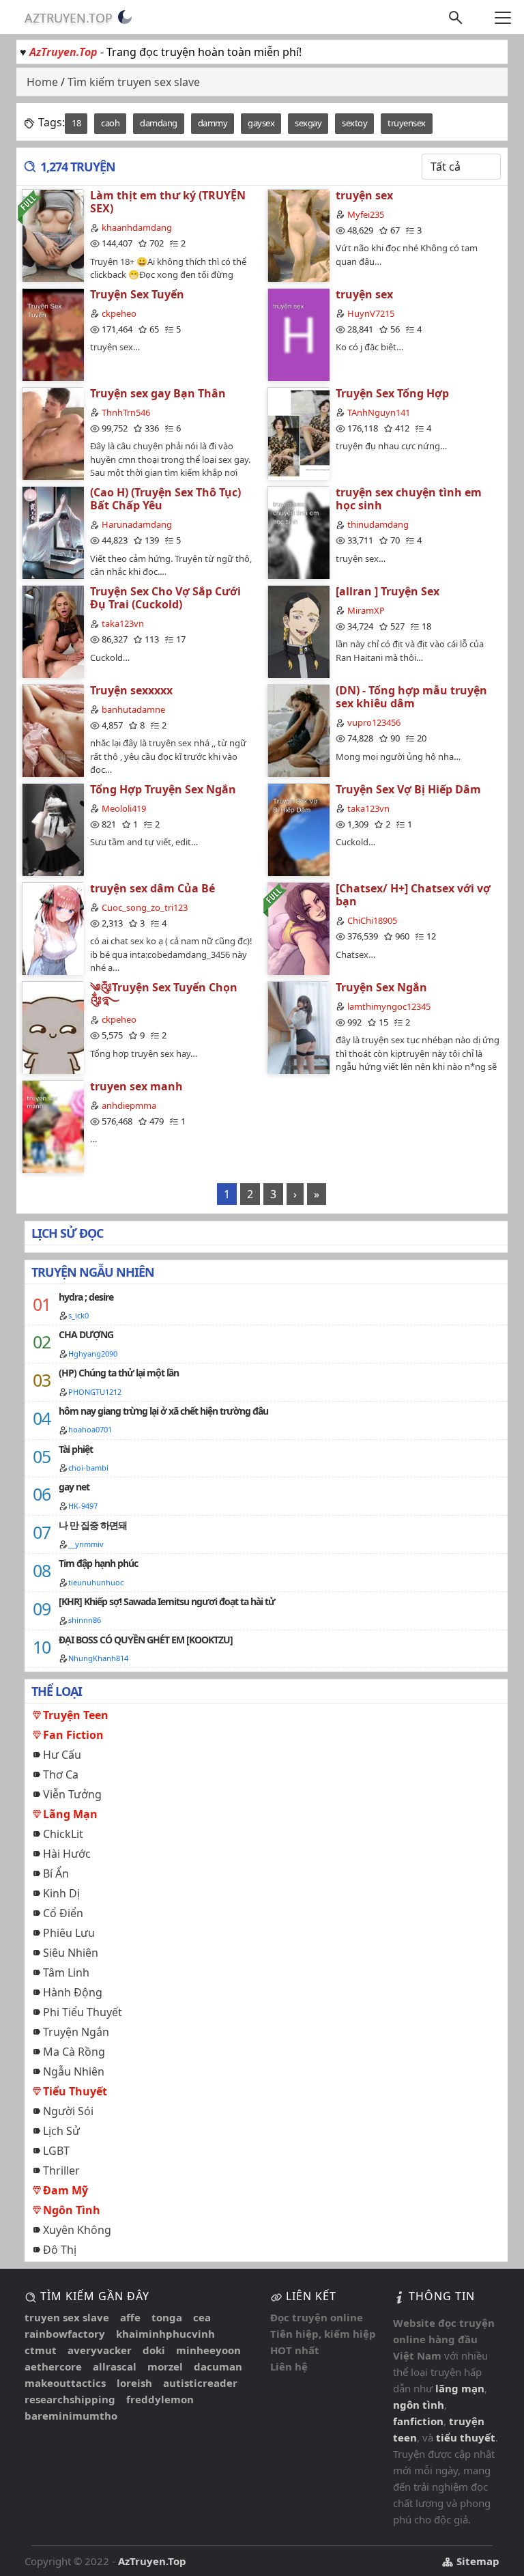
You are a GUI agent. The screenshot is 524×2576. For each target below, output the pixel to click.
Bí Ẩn (56, 1873)
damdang (159, 123)
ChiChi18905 (372, 920)
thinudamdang (378, 524)
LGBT (56, 2151)
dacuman (218, 2366)
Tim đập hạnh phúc (98, 1563)
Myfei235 (366, 214)
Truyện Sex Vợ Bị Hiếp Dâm (408, 789)
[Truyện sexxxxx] (53, 730)
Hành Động (73, 1992)
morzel (165, 2366)
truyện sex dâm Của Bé (152, 888)
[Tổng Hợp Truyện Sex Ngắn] (53, 829)
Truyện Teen (76, 1715)
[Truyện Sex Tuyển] (53, 334)
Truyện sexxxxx (131, 690)
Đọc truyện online (317, 2317)
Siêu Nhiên (71, 1953)
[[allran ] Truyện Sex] (298, 631)
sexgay (308, 123)
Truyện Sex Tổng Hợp (392, 393)
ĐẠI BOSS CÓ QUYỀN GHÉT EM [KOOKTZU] (146, 1640)
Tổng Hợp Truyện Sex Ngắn (163, 789)
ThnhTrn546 (126, 412)
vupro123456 (374, 722)
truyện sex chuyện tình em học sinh (409, 499)
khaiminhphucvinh (165, 2334)
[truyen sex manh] (53, 1126)
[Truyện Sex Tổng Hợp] (298, 433)
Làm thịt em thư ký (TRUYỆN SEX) (168, 202)
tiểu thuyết (466, 2437)
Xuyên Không (77, 2230)
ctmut (41, 2350)
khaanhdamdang (137, 227)
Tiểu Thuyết (75, 2091)
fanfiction (418, 2421)
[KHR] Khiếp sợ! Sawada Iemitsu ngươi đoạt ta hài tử (167, 1601)
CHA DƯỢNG (86, 1334)
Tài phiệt (76, 1449)
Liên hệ (289, 2366)
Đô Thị (60, 2250)
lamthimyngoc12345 (389, 1006)
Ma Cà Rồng (74, 2052)
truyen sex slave (67, 2317)
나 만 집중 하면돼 (93, 1525)
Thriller (61, 2170)
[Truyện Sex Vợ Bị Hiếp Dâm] (298, 829)
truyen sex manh (136, 1086)
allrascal (115, 2366)
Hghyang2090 (93, 1354)
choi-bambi (88, 1468)
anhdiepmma (129, 1105)
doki (154, 2350)
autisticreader (200, 2383)
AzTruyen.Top (69, 18)
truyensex (407, 123)
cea (202, 2317)
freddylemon (160, 2399)
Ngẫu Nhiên (74, 2071)
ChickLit (63, 1834)
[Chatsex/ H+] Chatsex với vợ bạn (413, 895)
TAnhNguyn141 (379, 412)
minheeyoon (208, 2350)
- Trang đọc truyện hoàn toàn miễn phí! (165, 52)
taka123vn (123, 623)
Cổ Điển (63, 1913)
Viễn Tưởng (72, 1794)
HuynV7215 (371, 313)
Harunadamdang (137, 524)
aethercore (53, 2366)
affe (130, 2317)
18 (76, 123)
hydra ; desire (86, 1297)
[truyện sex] (298, 235)
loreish (134, 2383)
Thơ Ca (61, 1774)
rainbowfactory (65, 2334)
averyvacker (100, 2350)
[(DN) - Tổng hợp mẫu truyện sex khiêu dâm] (298, 730)
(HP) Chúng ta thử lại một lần (119, 1373)
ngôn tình (419, 2405)
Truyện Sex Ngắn (381, 987)
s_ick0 (78, 1315)
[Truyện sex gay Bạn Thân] (53, 433)
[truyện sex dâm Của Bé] (53, 928)
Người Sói (68, 2111)
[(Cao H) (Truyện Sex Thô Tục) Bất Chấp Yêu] (53, 532)
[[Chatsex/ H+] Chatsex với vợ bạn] (298, 928)
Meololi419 (124, 808)
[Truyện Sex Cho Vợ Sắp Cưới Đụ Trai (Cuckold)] (53, 631)
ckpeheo (119, 313)
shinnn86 (85, 1620)
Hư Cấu (62, 1755)
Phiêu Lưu (69, 1933)
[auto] (125, 17)
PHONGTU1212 (95, 1392)
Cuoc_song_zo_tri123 (145, 907)
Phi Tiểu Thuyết (83, 2012)
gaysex (261, 123)
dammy (213, 123)
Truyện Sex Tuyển (137, 294)
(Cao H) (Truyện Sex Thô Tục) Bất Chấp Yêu (165, 499)
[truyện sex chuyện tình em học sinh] (298, 532)
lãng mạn (460, 2388)
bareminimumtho (71, 2416)
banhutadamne (133, 709)
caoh (110, 123)
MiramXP (366, 610)
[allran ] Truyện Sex (388, 591)
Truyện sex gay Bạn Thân (158, 393)
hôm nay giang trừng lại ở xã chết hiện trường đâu (163, 1411)
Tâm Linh (66, 1972)
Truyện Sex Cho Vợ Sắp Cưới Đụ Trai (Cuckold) (165, 598)
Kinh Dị (61, 1893)
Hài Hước (67, 1854)
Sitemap (477, 2561)
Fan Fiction (73, 1735)
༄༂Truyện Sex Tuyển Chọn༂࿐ (164, 994)
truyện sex (364, 195)
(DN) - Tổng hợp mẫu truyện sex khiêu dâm (411, 697)
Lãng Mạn (70, 1814)
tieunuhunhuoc (96, 1582)
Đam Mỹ (65, 2190)
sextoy (354, 123)
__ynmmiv (86, 1544)
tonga (167, 2317)
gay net (74, 1487)
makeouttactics (65, 2383)
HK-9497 (83, 1506)
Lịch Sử (61, 2131)
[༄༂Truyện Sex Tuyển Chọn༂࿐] (53, 1027)
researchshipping (70, 2399)
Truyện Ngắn (76, 2032)
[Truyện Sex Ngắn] (298, 1027)
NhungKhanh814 (98, 1658)
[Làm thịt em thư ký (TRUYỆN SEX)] (53, 235)
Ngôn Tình (72, 2210)
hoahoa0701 (90, 1429)
